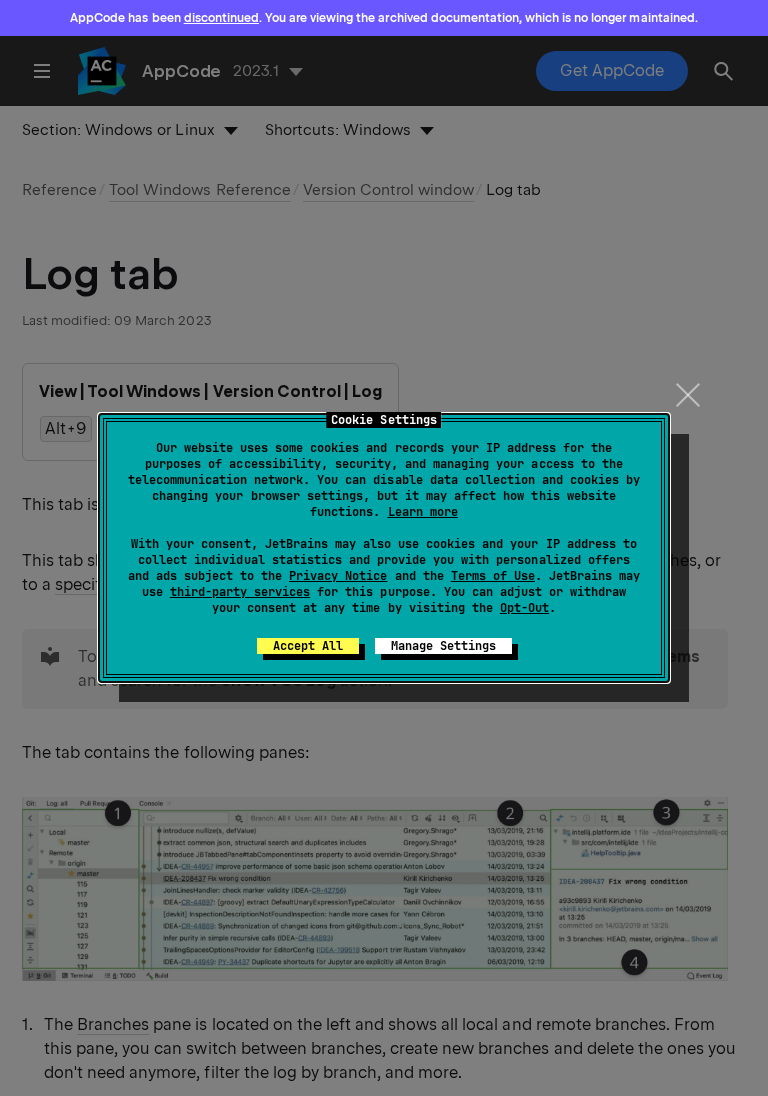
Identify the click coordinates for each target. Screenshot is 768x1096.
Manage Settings (443, 646)
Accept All (308, 646)
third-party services (240, 592)
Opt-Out (524, 608)
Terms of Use (493, 576)
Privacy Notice (338, 576)
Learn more (423, 512)
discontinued (221, 18)
